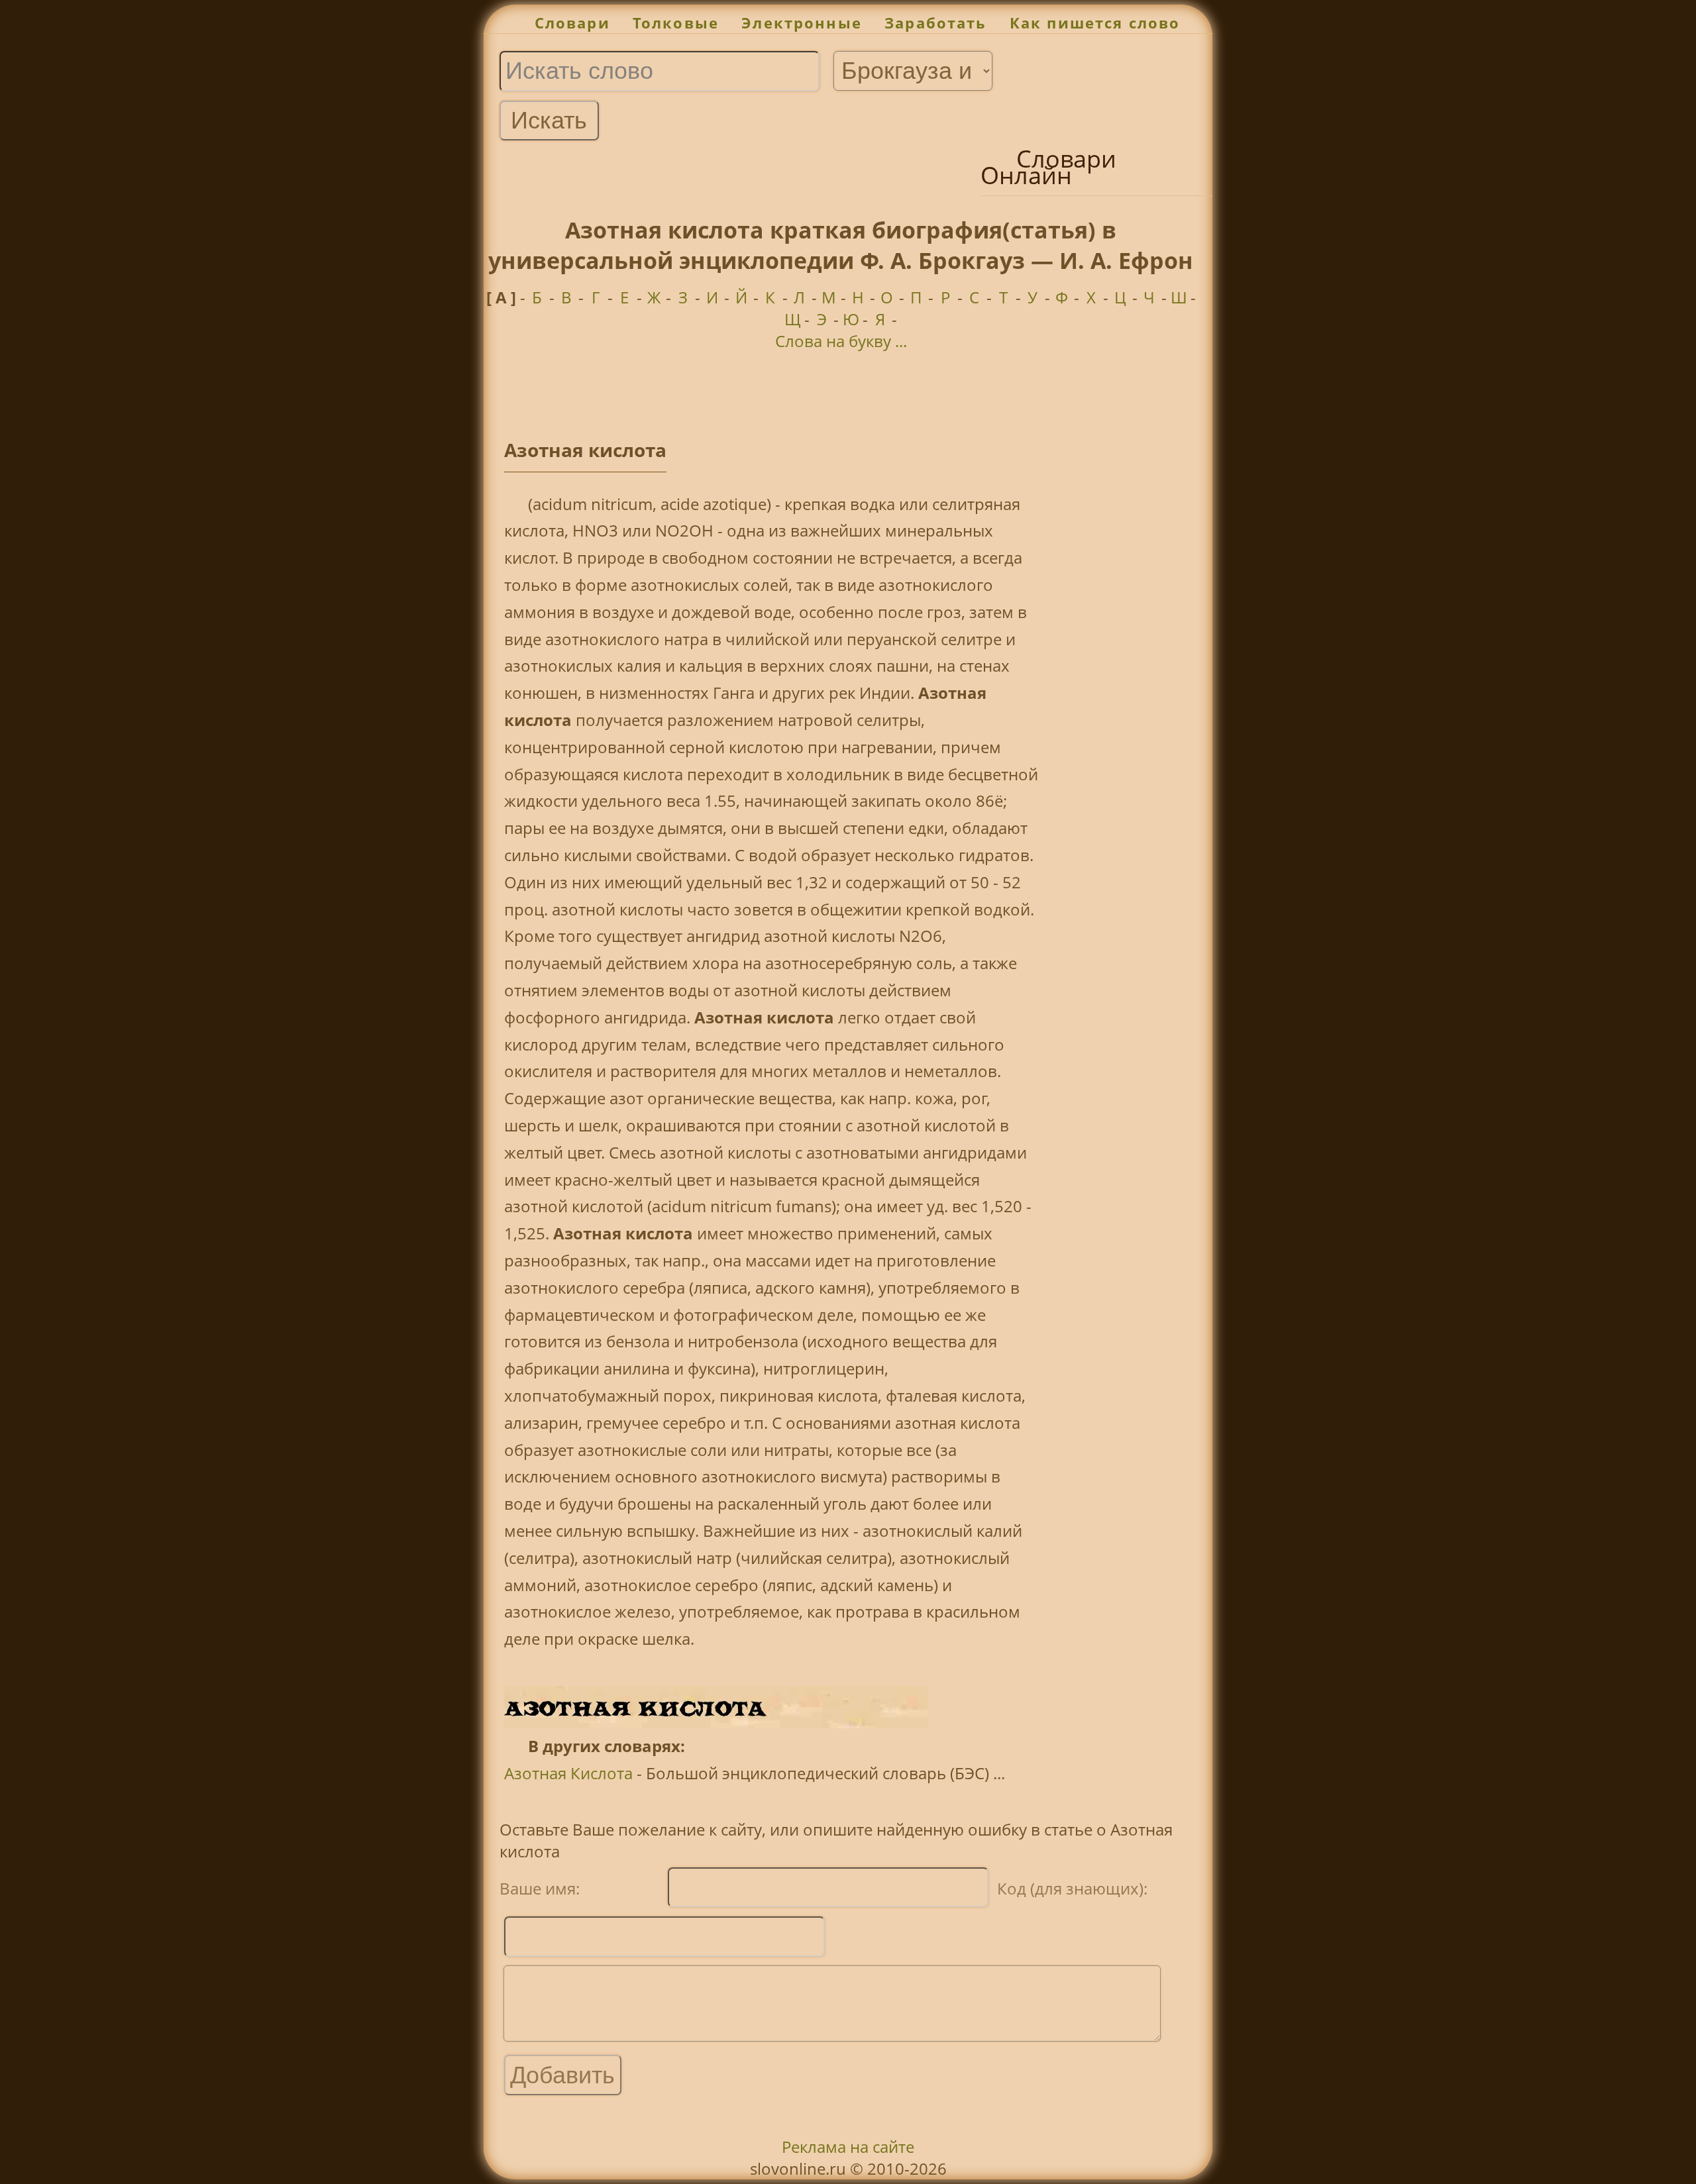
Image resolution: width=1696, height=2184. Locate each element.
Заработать (936, 23)
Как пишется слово (1095, 23)
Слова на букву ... (841, 341)
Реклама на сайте (848, 2147)
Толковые (676, 23)
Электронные (802, 23)
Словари (572, 23)
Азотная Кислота (568, 1773)
